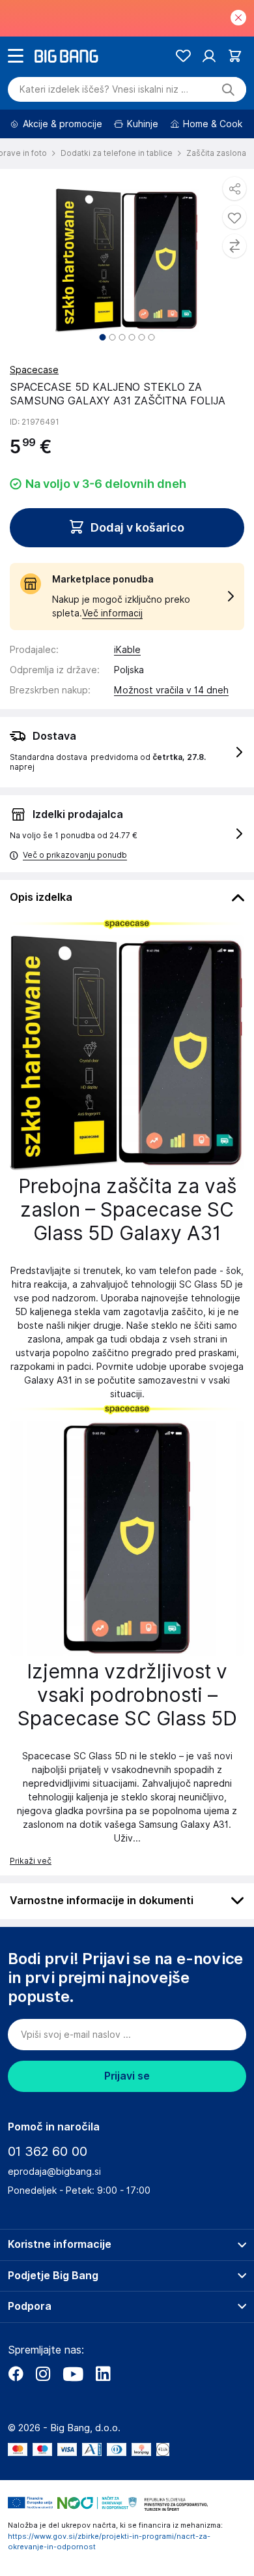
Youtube (73, 2374)
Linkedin (103, 2374)
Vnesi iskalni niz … (104, 89)
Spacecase (34, 370)
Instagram (43, 2374)
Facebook (16, 2374)
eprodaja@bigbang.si (54, 2172)
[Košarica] (235, 56)
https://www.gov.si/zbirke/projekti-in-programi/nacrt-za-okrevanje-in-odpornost (109, 2542)
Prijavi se (127, 2076)
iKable (127, 650)
